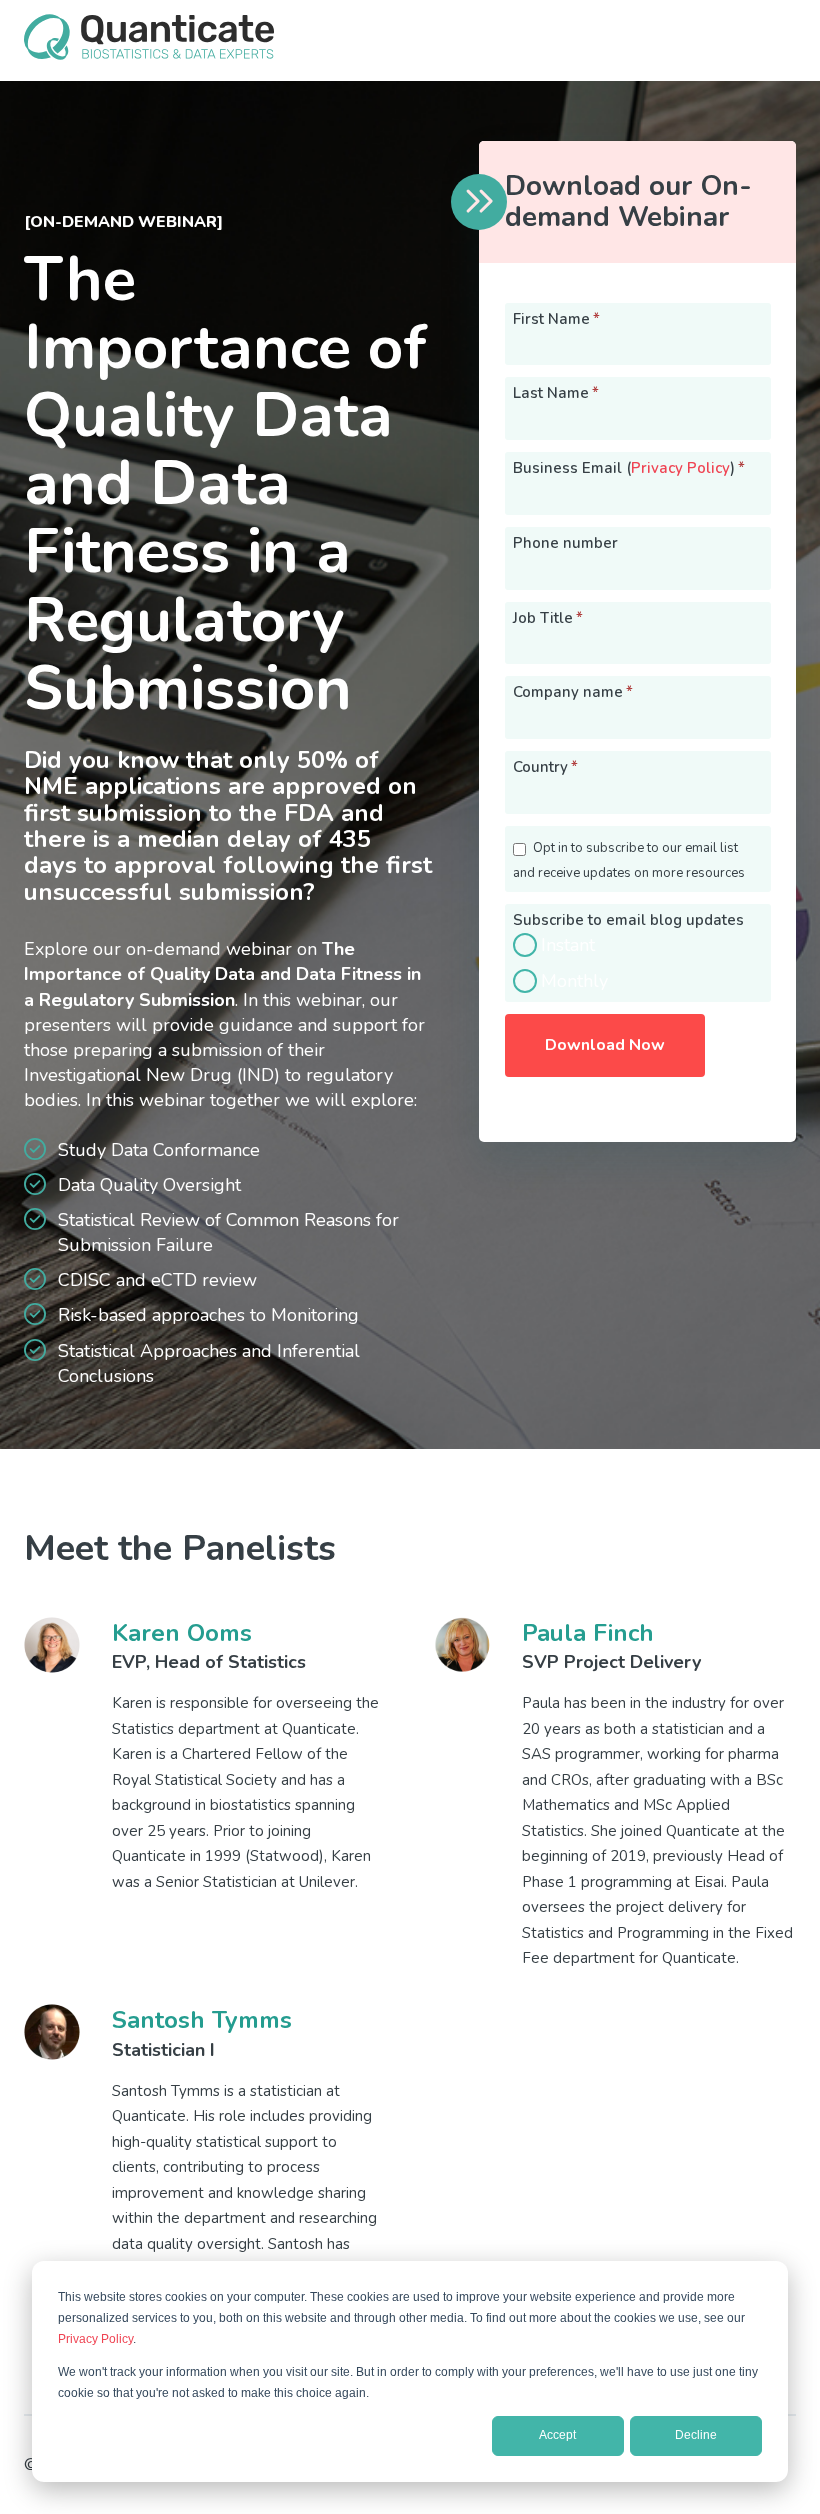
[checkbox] (638, 963)
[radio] (638, 945)
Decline (696, 2435)
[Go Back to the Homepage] (149, 54)
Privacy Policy (95, 2339)
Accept (557, 2435)
